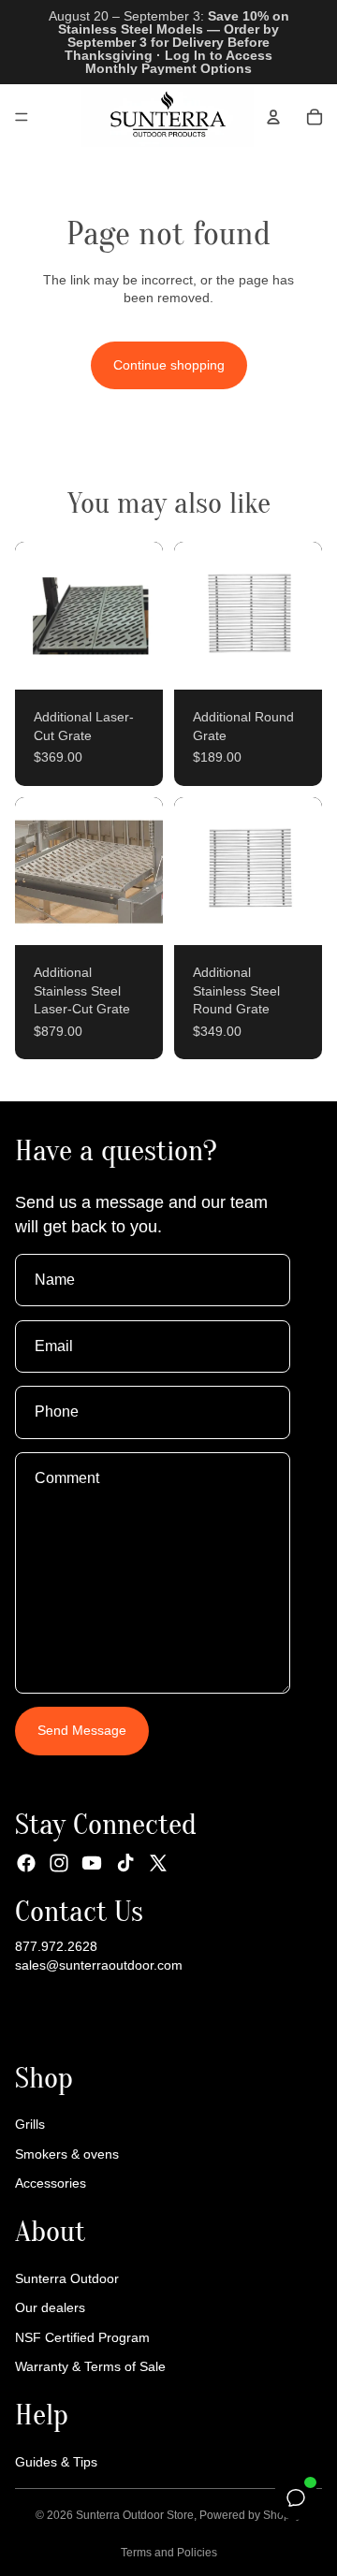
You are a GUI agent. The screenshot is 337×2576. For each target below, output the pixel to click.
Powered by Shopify (250, 2515)
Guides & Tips (56, 2462)
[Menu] (22, 117)
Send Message (82, 1731)
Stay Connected (106, 1824)
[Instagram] (59, 1863)
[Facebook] (26, 1863)
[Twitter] (158, 1863)
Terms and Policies (169, 2553)
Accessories (51, 2184)
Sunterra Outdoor (67, 2278)
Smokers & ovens (67, 2154)
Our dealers (50, 2307)
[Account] (273, 117)
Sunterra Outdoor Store (135, 2515)
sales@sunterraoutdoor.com (99, 1965)
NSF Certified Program (82, 2337)
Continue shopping (169, 365)
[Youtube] (92, 1863)
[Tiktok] (125, 1863)
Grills (30, 2124)
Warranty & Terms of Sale (90, 2367)
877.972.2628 (56, 1946)
